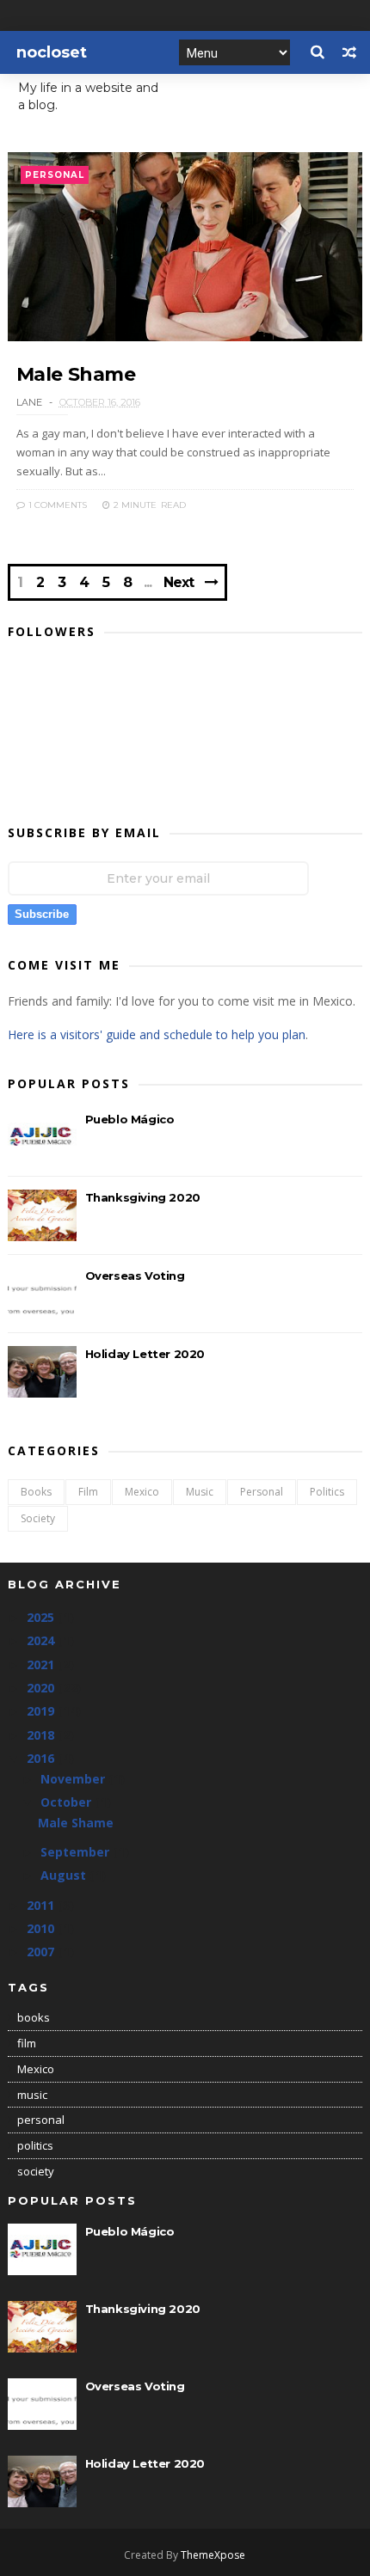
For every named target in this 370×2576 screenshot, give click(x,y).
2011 (42, 1905)
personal (55, 175)
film (88, 1492)
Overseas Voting (135, 1276)
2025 (42, 1617)
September (77, 1852)
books (36, 1492)
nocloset (52, 52)
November (74, 1779)
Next (179, 582)
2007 (42, 1952)
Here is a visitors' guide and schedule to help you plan (157, 1034)
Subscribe (42, 914)
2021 (42, 1664)
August (65, 1875)
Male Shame (76, 374)
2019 (42, 1711)
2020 (42, 1688)
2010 (42, 1928)
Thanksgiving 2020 (143, 1197)
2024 (42, 1640)
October (68, 1802)
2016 (42, 1758)
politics (327, 1492)
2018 (42, 1735)
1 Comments (56, 505)
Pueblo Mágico (130, 1119)
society (38, 1518)
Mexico (142, 1492)
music (200, 1492)
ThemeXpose (213, 2555)
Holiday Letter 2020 (145, 1354)
